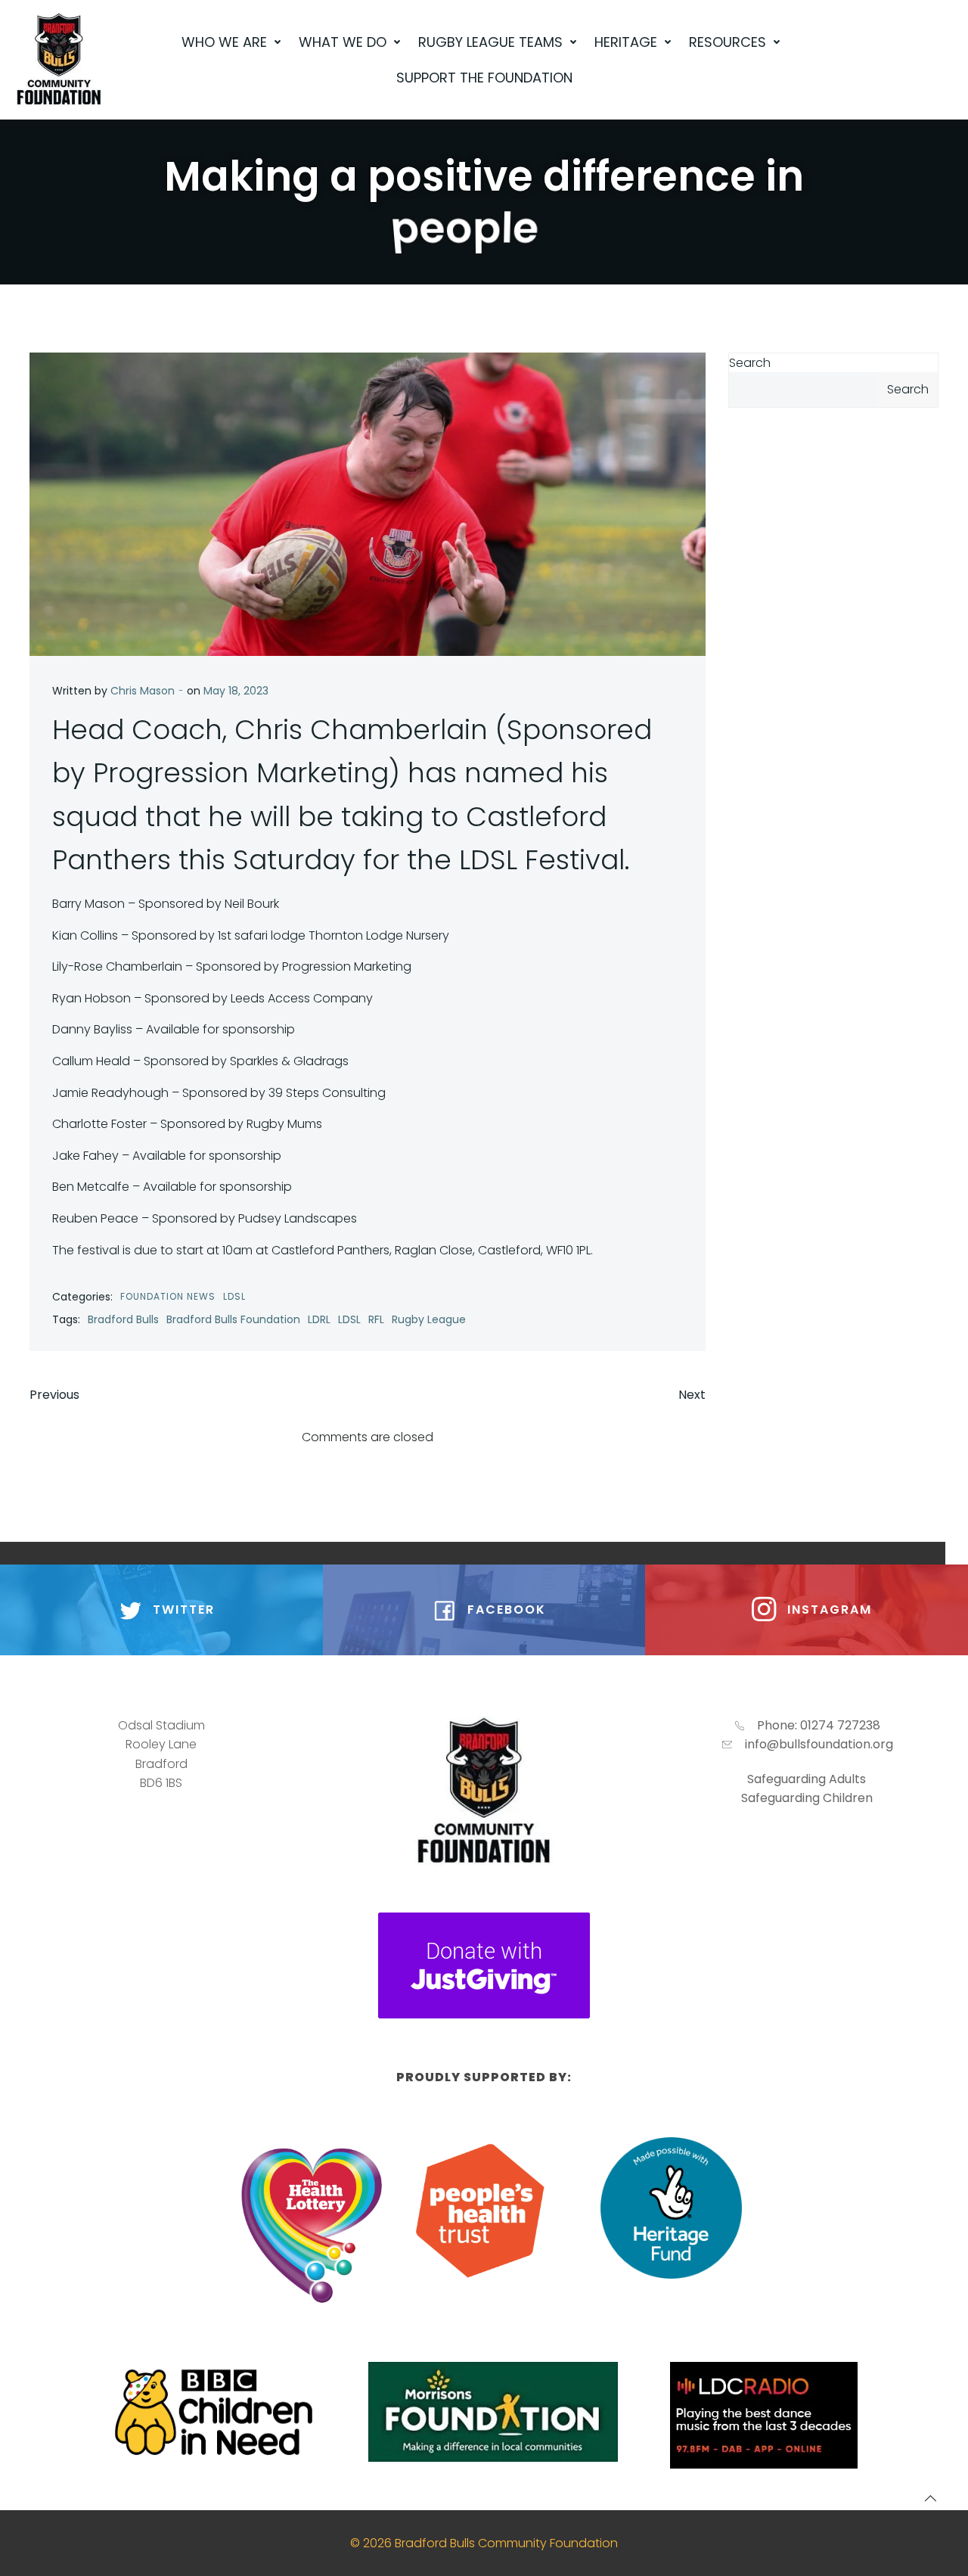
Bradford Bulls (123, 1319)
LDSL (234, 1296)
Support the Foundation (484, 78)
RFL (376, 1319)
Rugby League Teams (490, 42)
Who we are (224, 42)
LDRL (319, 1319)
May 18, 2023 (236, 691)
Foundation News (168, 1296)
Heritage (626, 42)
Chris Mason (143, 691)
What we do (343, 42)
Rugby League (429, 1319)
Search (750, 363)
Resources (728, 42)
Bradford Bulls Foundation (233, 1319)
